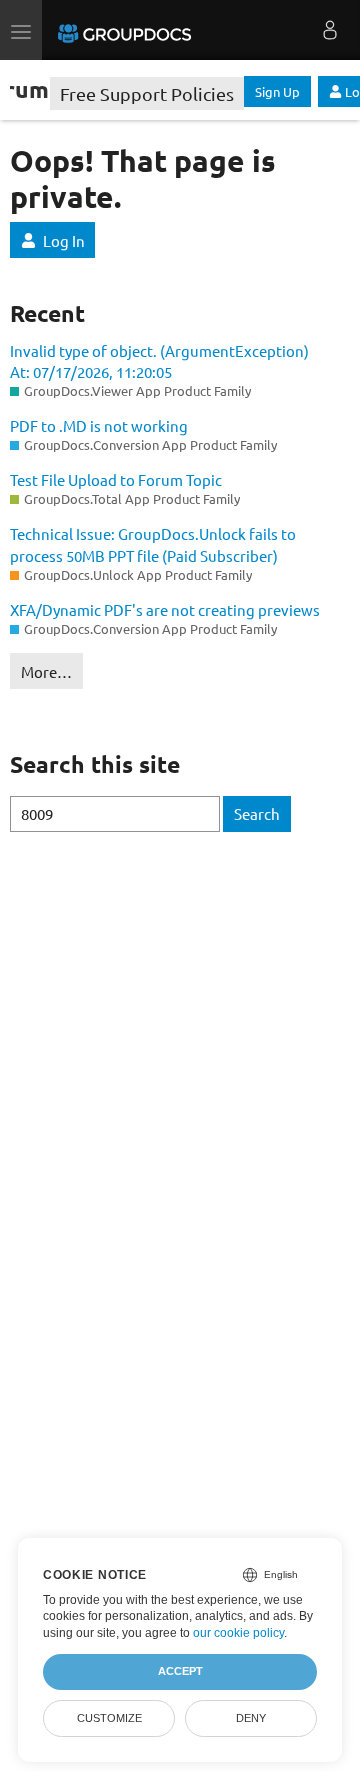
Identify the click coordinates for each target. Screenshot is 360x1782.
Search (257, 813)
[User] (330, 30)
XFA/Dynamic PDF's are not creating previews (165, 609)
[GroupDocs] (124, 30)
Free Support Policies (147, 93)
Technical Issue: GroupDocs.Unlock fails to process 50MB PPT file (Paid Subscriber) (153, 544)
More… (46, 671)
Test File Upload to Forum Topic (116, 479)
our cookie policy (238, 1633)
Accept (180, 1671)
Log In (64, 240)
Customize (109, 1718)
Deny (251, 1718)
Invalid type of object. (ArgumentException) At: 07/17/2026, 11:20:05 (159, 361)
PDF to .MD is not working (99, 425)
